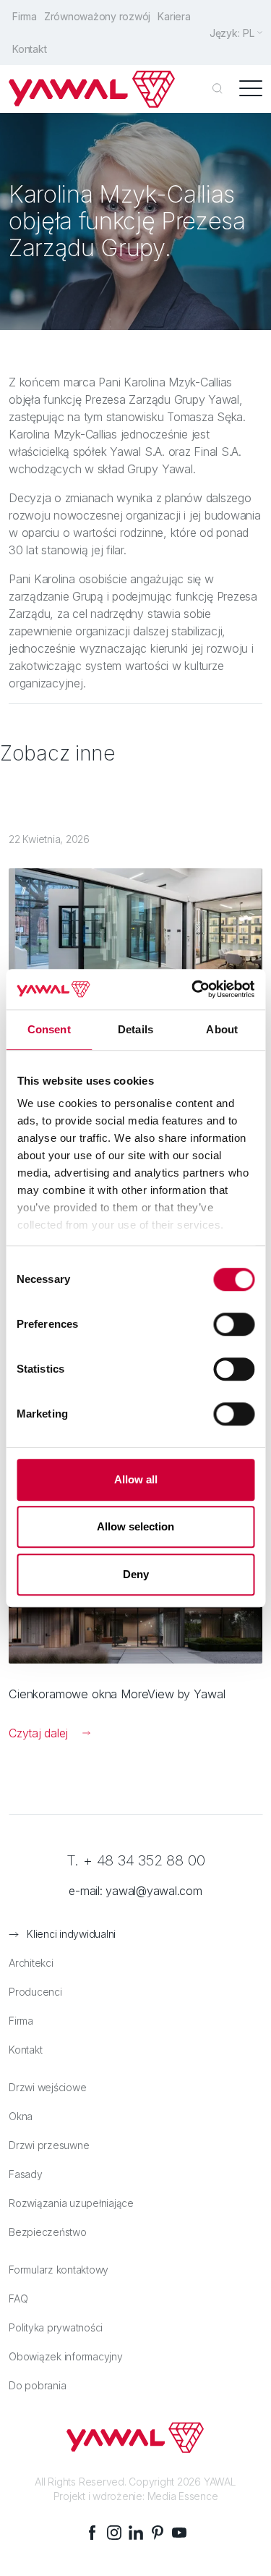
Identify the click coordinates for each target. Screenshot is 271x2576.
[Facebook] (93, 2533)
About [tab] (222, 1029)
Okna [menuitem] (21, 2116)
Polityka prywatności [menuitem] (56, 2327)
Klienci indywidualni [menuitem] (71, 1934)
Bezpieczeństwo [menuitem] (48, 2232)
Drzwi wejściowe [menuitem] (47, 2087)
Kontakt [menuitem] (29, 49)
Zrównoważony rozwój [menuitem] (97, 16)
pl (249, 33)
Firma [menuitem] (25, 16)
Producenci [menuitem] (35, 1992)
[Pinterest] (158, 2533)
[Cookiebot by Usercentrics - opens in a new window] (193, 989)
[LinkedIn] (136, 2533)
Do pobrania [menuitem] (37, 2385)
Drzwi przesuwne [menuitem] (49, 2145)
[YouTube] (179, 2533)
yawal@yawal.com (154, 1891)
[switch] (234, 1324)
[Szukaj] (218, 89)
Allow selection (135, 1526)
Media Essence (183, 2496)
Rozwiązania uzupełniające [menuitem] (71, 2203)
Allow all (136, 1479)
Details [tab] (135, 1029)
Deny (136, 1574)
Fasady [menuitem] (26, 2174)
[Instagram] (114, 2533)
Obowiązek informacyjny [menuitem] (66, 2356)
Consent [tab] (49, 1029)
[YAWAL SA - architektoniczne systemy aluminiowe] (92, 89)
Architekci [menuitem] (31, 1963)
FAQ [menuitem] (18, 2299)
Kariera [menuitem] (174, 16)
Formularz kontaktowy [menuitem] (59, 2270)
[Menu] (251, 89)
